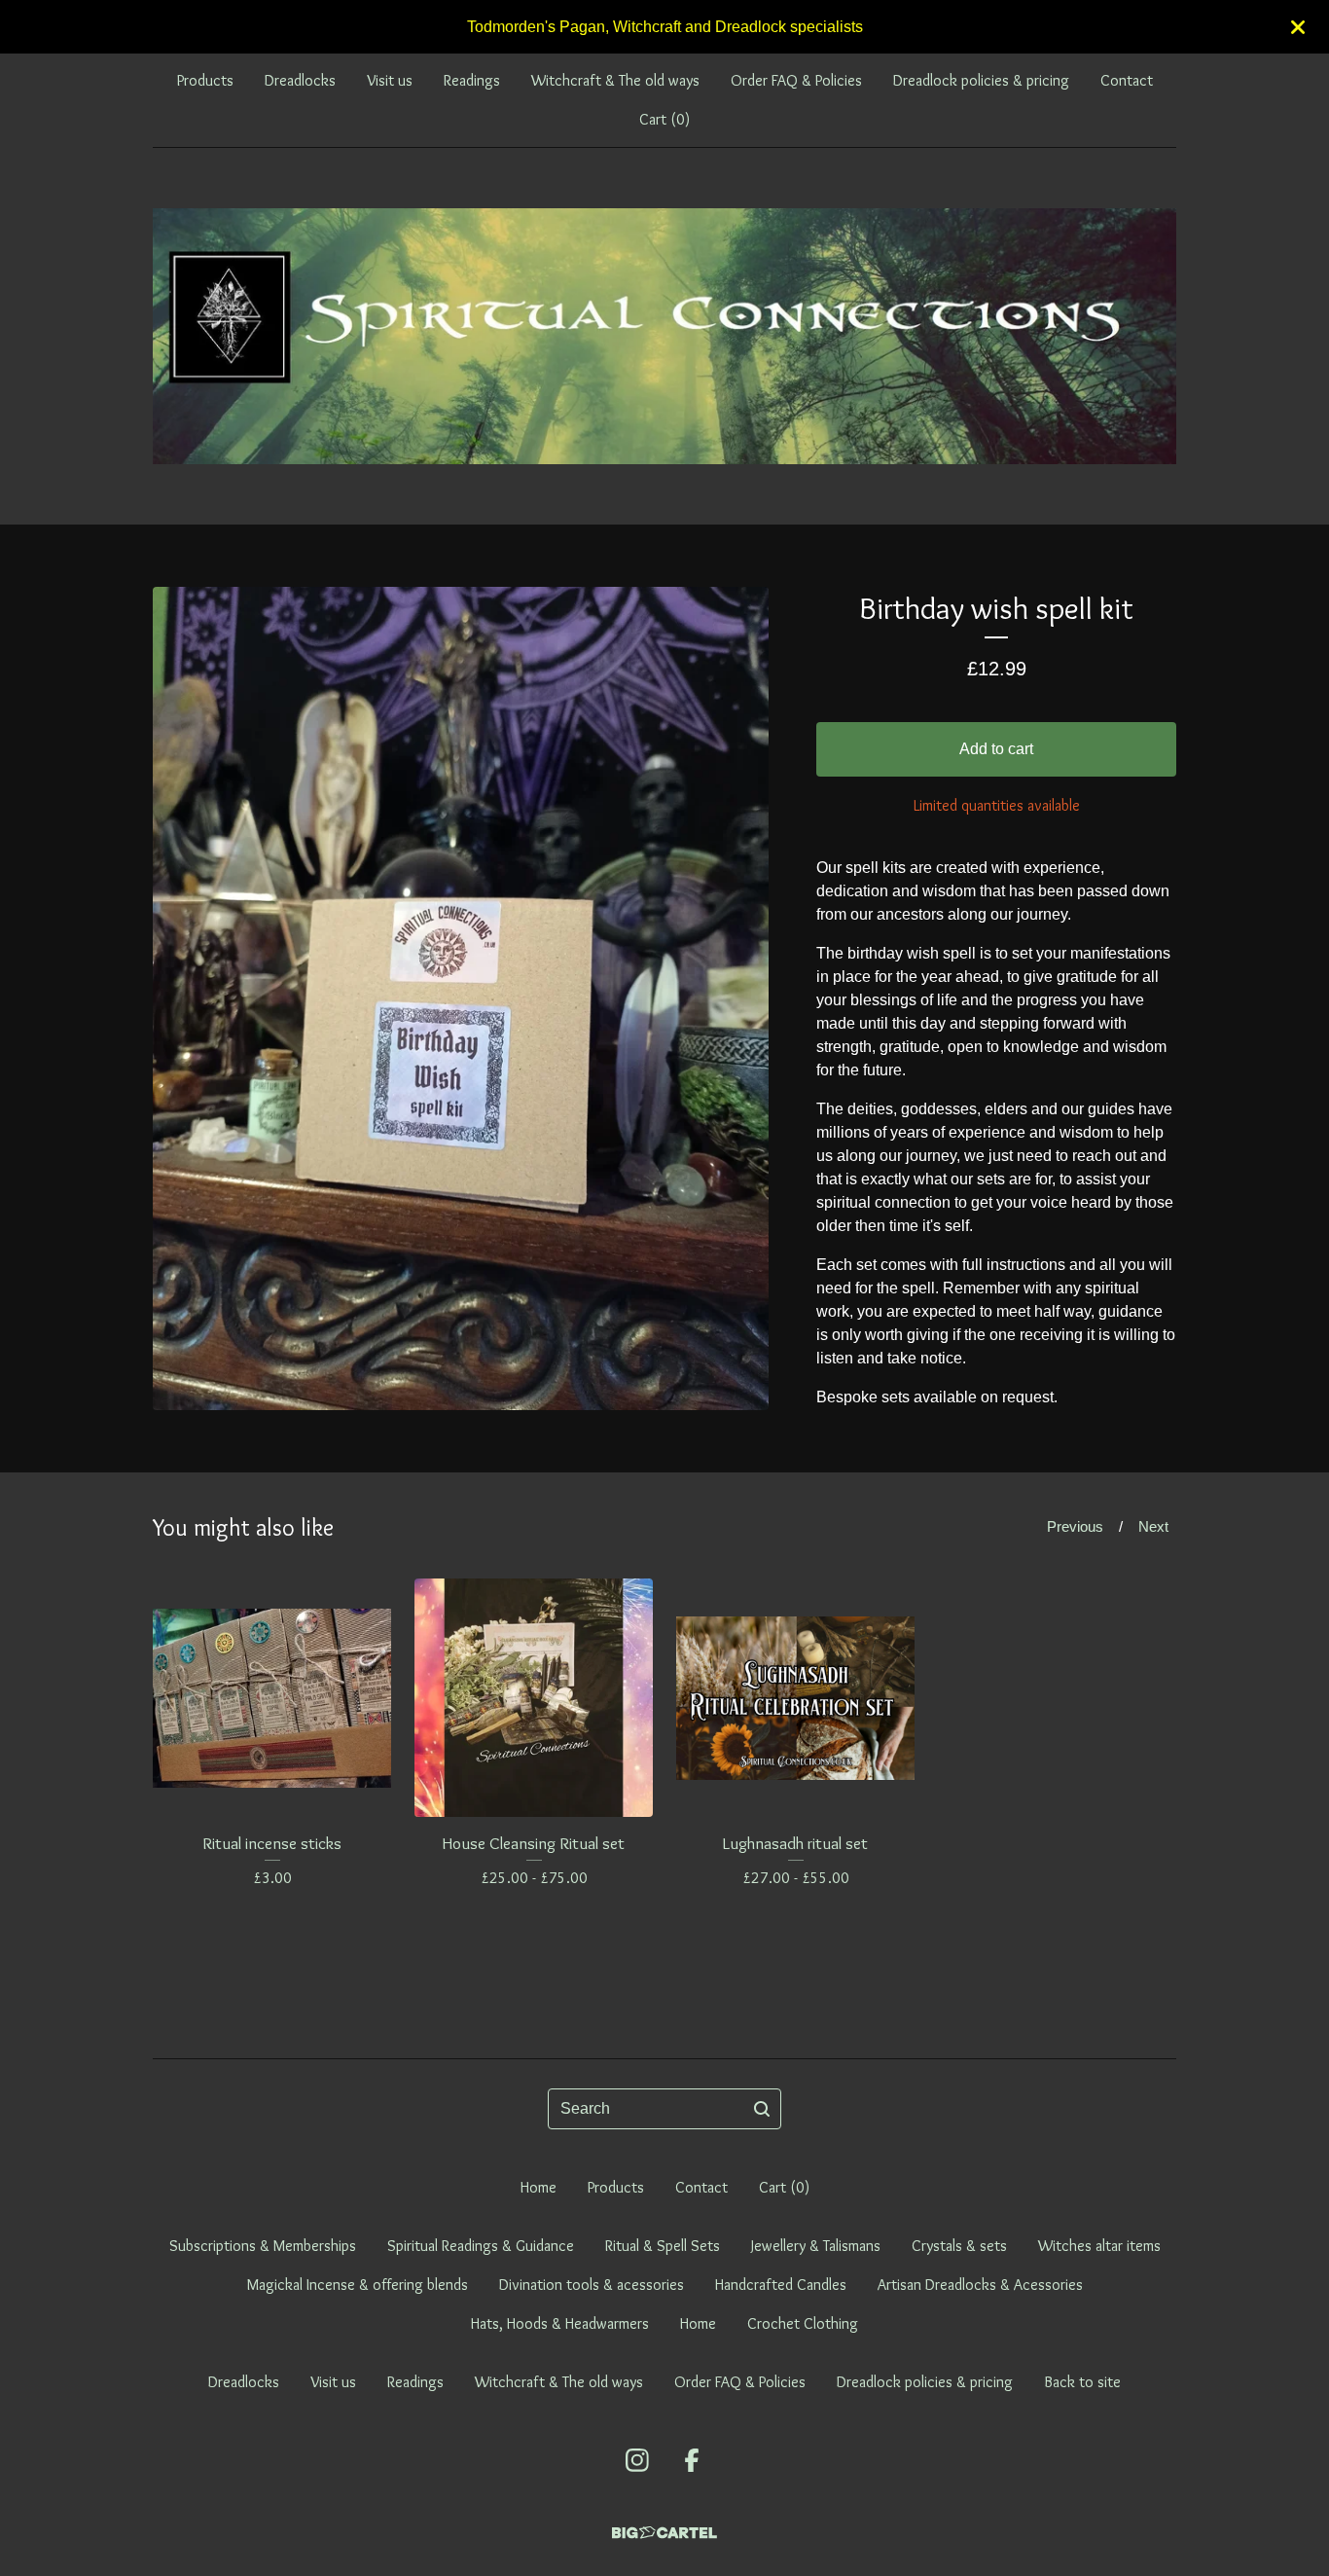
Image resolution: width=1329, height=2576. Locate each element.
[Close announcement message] (1298, 27)
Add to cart (996, 749)
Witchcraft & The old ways (615, 80)
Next (1153, 1526)
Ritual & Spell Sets (663, 2246)
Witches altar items (1099, 2246)
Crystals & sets (959, 2246)
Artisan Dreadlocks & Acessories (980, 2285)
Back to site (1082, 2382)
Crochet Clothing (803, 2323)
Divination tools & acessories (592, 2285)
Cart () (664, 119)
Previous (1075, 1526)
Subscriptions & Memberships (263, 2246)
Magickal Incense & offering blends (358, 2285)
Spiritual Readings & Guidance (481, 2246)
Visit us (390, 80)
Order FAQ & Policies (796, 80)
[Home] (664, 336)
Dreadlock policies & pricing (981, 80)
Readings (472, 80)
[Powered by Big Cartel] (664, 2533)
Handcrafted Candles (781, 2285)
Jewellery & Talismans (816, 2246)
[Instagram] (637, 2460)
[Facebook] (692, 2460)
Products (205, 80)
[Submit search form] (762, 2109)
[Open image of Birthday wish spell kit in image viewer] (461, 998)
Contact (1127, 80)
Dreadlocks (300, 80)
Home (539, 2187)
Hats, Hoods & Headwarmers (560, 2323)
